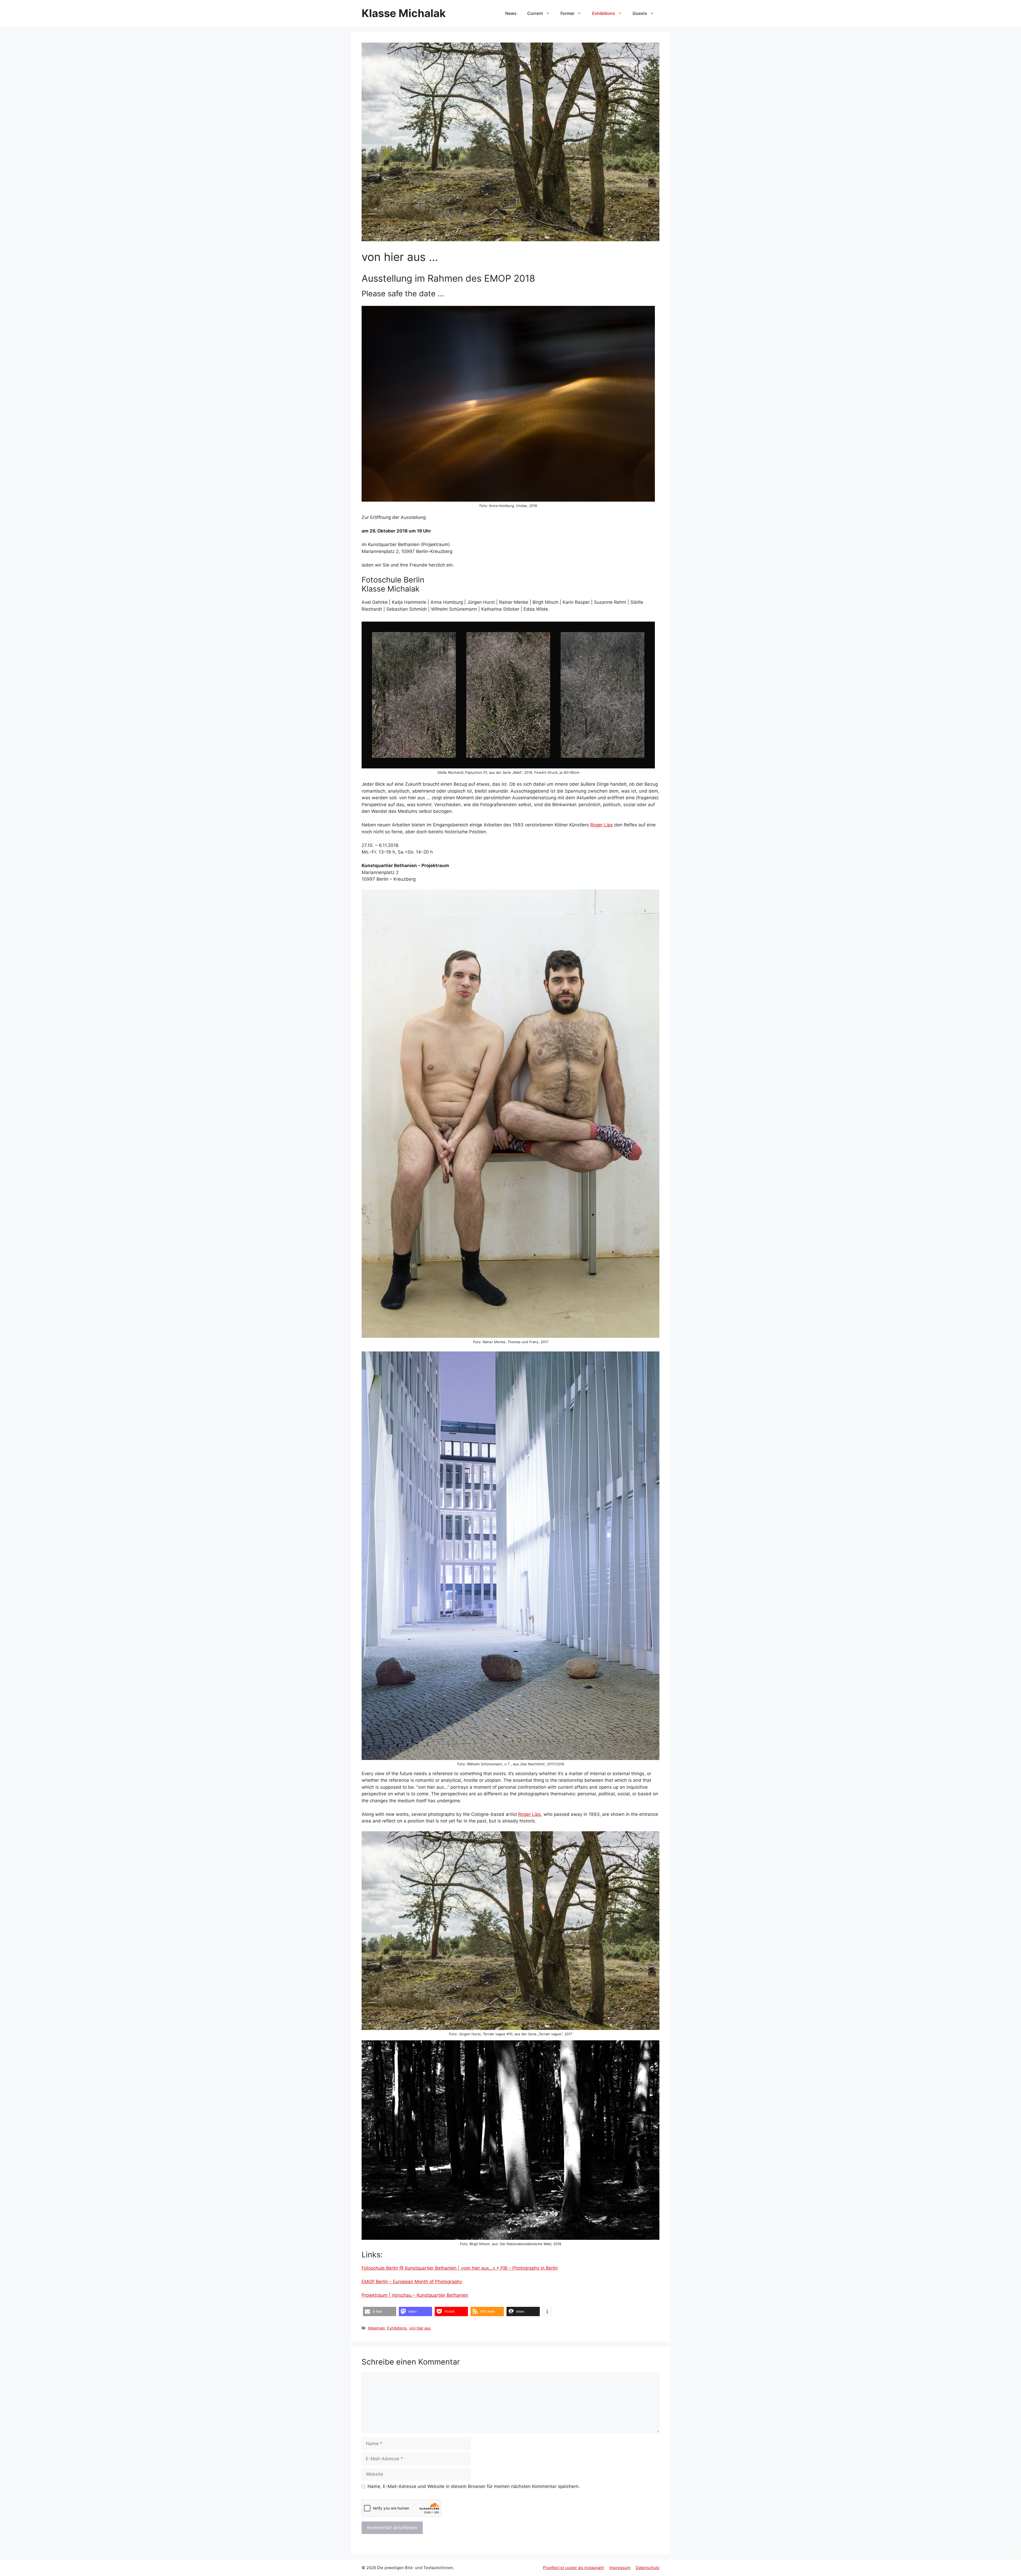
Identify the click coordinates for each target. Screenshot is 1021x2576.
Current (535, 13)
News (511, 13)
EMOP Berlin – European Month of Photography (412, 2282)
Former (568, 13)
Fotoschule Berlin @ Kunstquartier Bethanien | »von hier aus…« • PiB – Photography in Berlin (460, 2268)
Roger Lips (602, 825)
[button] (380, 2311)
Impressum (620, 2568)
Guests (640, 13)
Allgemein (376, 2328)
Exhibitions (604, 13)
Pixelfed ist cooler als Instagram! (574, 2568)
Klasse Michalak (404, 13)
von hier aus (420, 2328)
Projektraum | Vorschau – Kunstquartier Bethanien (415, 2295)
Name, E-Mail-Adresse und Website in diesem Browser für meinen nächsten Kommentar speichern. (474, 2486)
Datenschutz (648, 2568)
